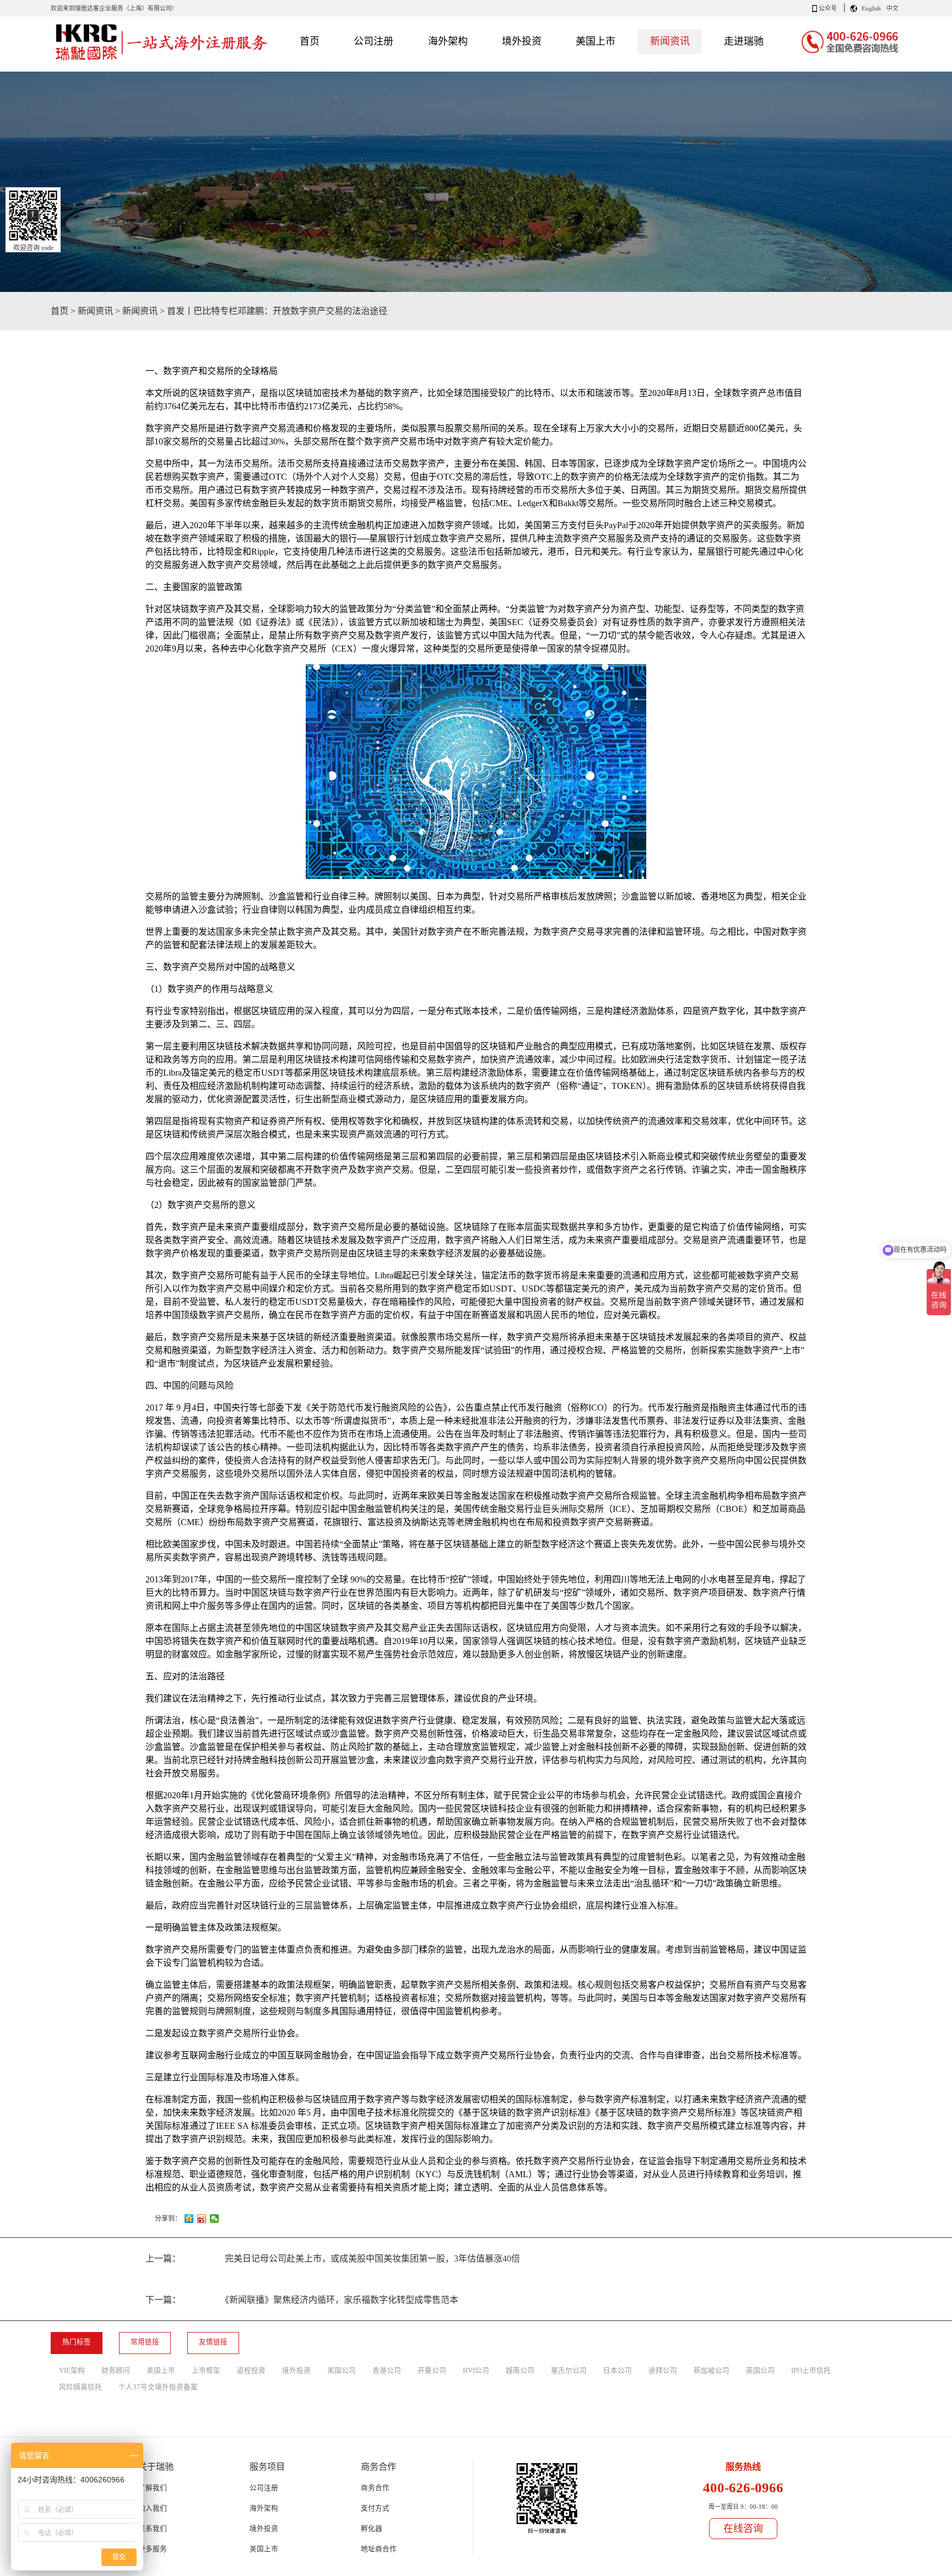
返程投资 (251, 2371)
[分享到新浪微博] (202, 2219)
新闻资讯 (95, 311)
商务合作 (375, 2488)
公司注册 (264, 2488)
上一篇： (333, 2258)
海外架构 (264, 2508)
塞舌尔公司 (569, 2371)
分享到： (168, 2219)
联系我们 (153, 2529)
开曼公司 (432, 2371)
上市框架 (206, 2371)
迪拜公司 (663, 2371)
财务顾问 (116, 2371)
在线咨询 (743, 2529)
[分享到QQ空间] (189, 2219)
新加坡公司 (712, 2371)
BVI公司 (476, 2371)
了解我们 (153, 2488)
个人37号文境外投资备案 (158, 2387)
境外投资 (296, 2371)
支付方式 (375, 2508)
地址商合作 (379, 2549)
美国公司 (342, 2371)
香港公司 (387, 2371)
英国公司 (760, 2371)
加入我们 (153, 2508)
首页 (310, 41)
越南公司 (520, 2371)
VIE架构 (72, 2371)
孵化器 (372, 2529)
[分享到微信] (215, 2219)
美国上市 (161, 2371)
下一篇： (302, 2300)
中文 (892, 8)
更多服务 (153, 2549)
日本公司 (618, 2371)
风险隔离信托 (80, 2387)
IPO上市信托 (811, 2371)
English (871, 8)
